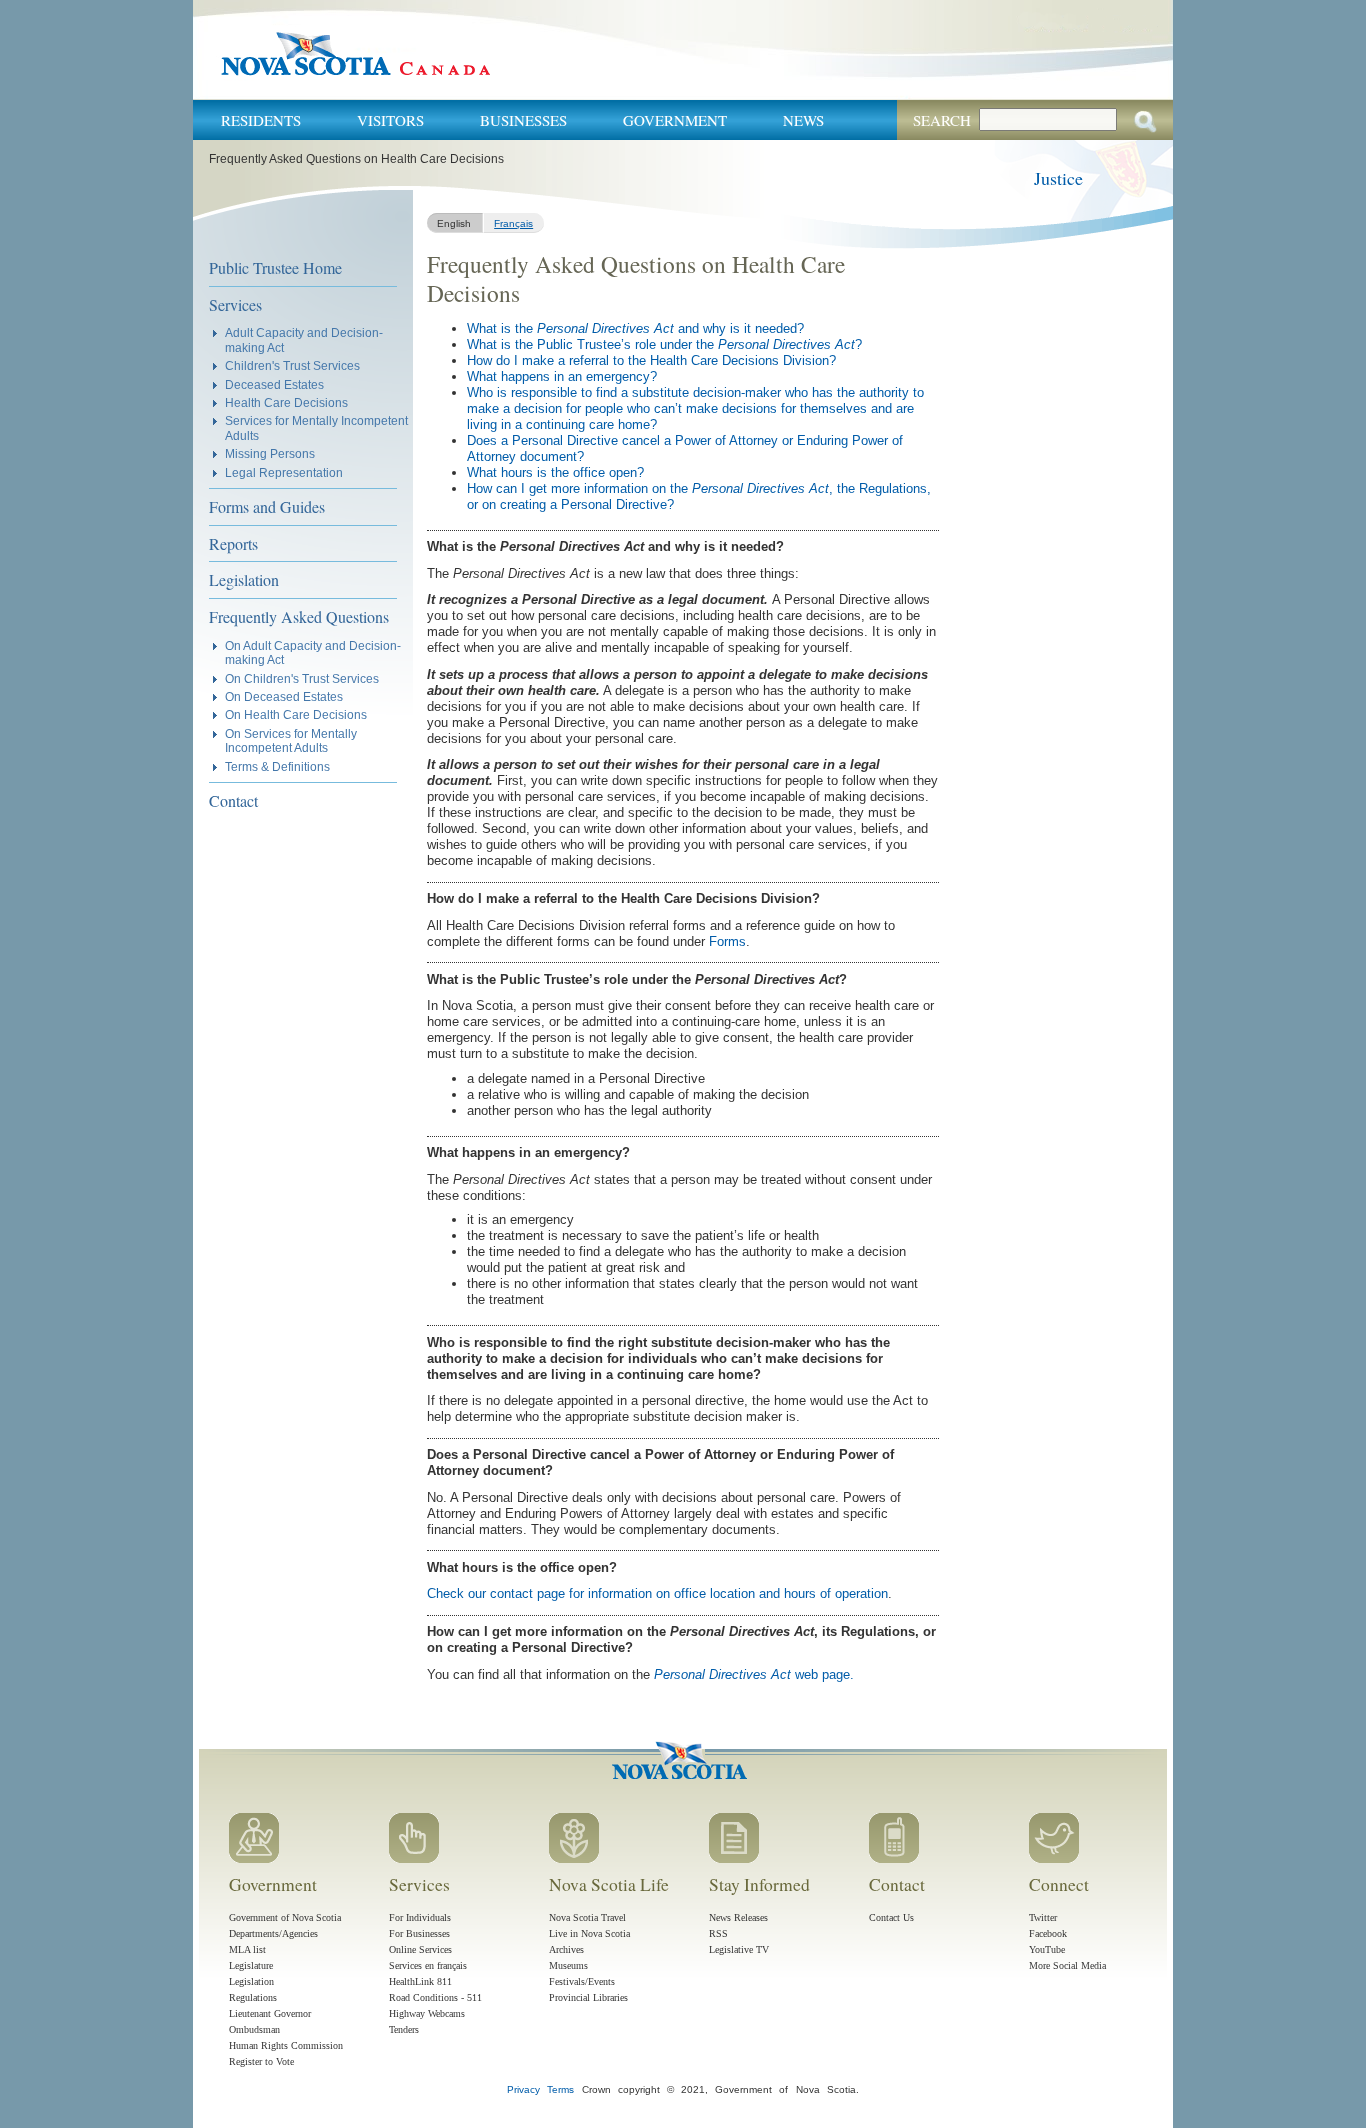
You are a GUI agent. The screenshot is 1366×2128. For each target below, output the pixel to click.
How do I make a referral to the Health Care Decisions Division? (651, 360)
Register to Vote (261, 2061)
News (803, 120)
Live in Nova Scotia (589, 1933)
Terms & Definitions (277, 766)
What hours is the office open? (555, 472)
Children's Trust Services (292, 365)
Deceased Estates (274, 384)
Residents (261, 120)
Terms (560, 2089)
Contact (233, 800)
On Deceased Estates (284, 696)
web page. (754, 1674)
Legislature (251, 1965)
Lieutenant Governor (270, 2013)
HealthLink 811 (420, 1981)
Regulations (253, 1997)
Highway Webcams (427, 2013)
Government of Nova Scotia (285, 1917)
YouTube (1047, 1949)
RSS (718, 1933)
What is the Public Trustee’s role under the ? (664, 344)
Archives (566, 1949)
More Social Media (1067, 1965)
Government (675, 120)
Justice (1058, 178)
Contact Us (891, 1917)
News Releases (738, 1917)
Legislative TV (739, 1949)
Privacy (523, 2089)
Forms (727, 941)
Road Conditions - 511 (435, 1997)
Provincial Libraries (588, 1997)
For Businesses (419, 1933)
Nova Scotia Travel (587, 1917)
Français (513, 223)
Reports (233, 543)
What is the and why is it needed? (635, 328)
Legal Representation (284, 472)
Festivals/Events (582, 1981)
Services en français (428, 1965)
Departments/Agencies (273, 1933)
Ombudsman (254, 2029)
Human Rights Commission (286, 2045)
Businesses (523, 120)
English (454, 223)
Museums (568, 1965)
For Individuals (420, 1917)
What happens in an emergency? (562, 376)
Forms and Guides (267, 506)
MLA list (247, 1949)
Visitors (390, 120)
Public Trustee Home (275, 267)
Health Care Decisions (286, 402)
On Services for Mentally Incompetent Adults (291, 740)
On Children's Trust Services (302, 678)
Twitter (1043, 1917)
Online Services (420, 1949)
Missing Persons (270, 453)
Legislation (244, 579)
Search (942, 120)
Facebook (1048, 1933)
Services (235, 304)
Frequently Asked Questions (299, 616)
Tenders (404, 2029)
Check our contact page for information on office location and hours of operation (657, 1593)
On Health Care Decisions (296, 714)
